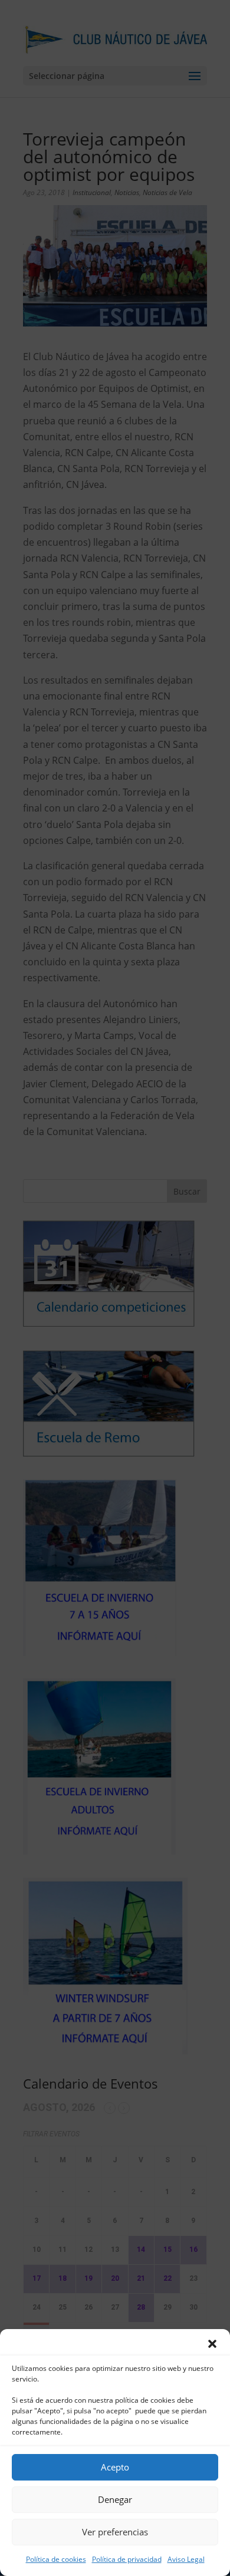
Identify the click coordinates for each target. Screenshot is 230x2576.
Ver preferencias (115, 2532)
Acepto (115, 2467)
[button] (212, 2344)
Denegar (115, 2499)
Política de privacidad (127, 2559)
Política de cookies (56, 2559)
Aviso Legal (186, 2559)
